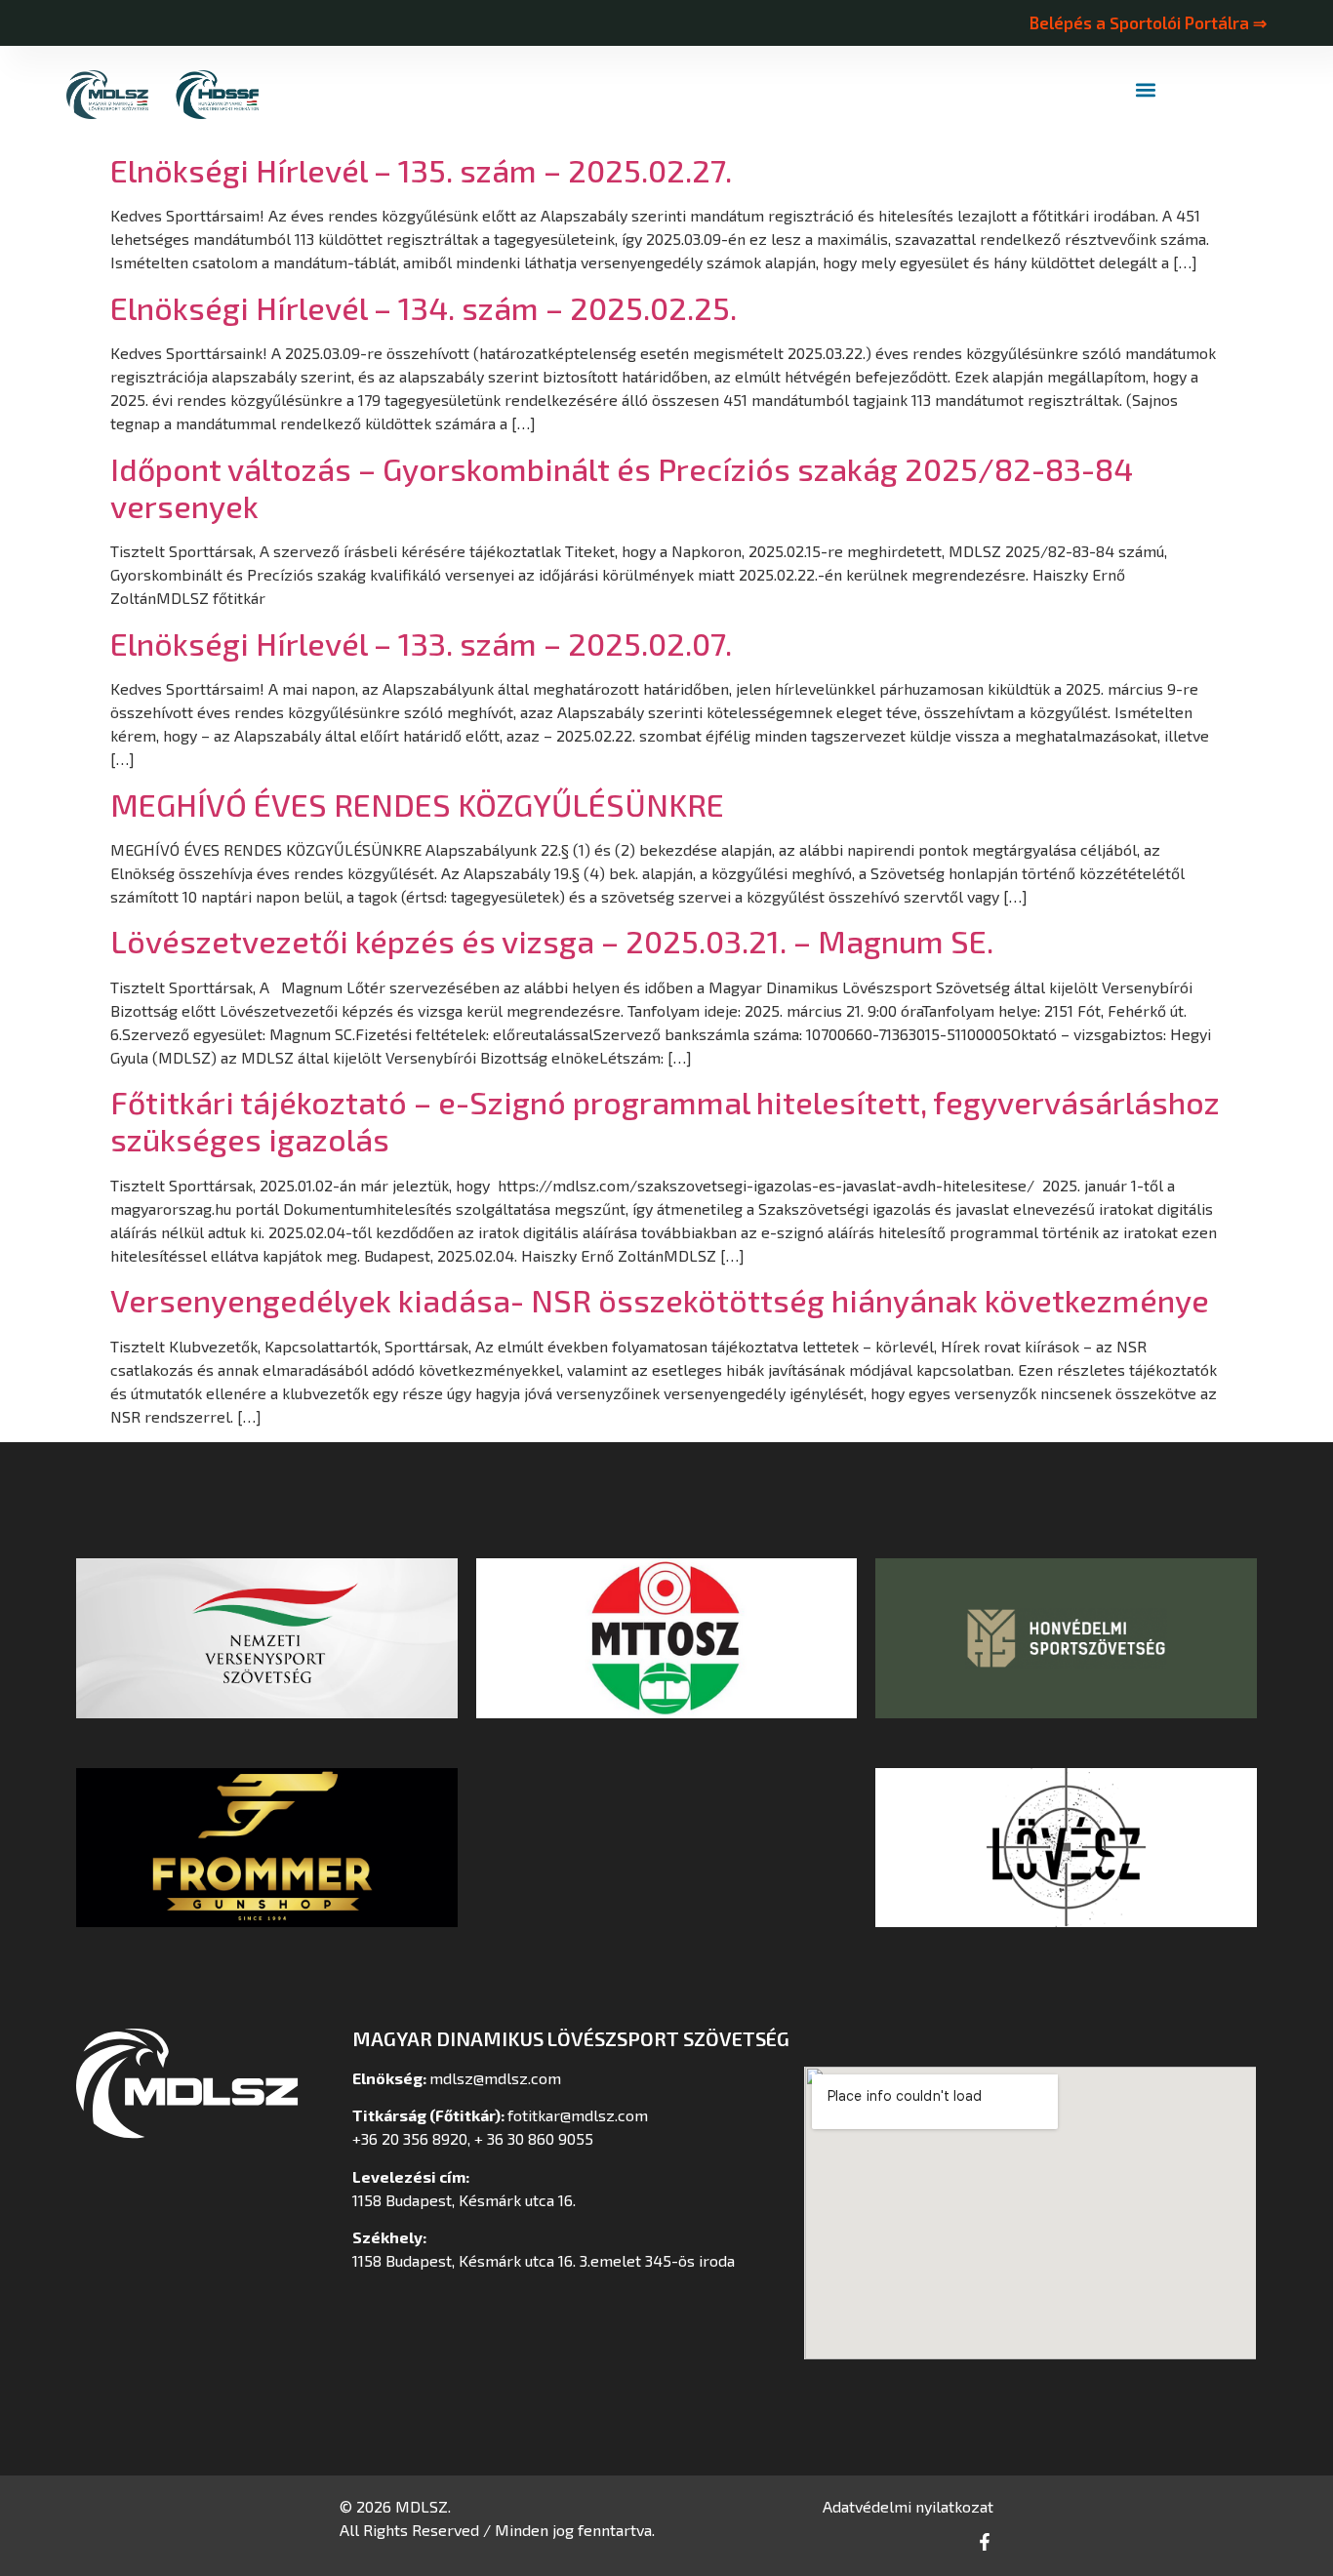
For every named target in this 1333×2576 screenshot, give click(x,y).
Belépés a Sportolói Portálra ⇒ (1148, 22)
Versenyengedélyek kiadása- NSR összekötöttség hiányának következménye (660, 1300)
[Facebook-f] (985, 2542)
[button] (1146, 90)
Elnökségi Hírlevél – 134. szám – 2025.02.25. (424, 307)
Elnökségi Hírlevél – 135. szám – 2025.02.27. (421, 170)
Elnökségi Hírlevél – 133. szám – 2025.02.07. (421, 643)
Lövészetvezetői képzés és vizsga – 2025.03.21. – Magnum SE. (552, 941)
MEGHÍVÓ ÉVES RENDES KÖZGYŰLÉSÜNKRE (417, 804)
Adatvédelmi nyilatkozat (908, 2506)
